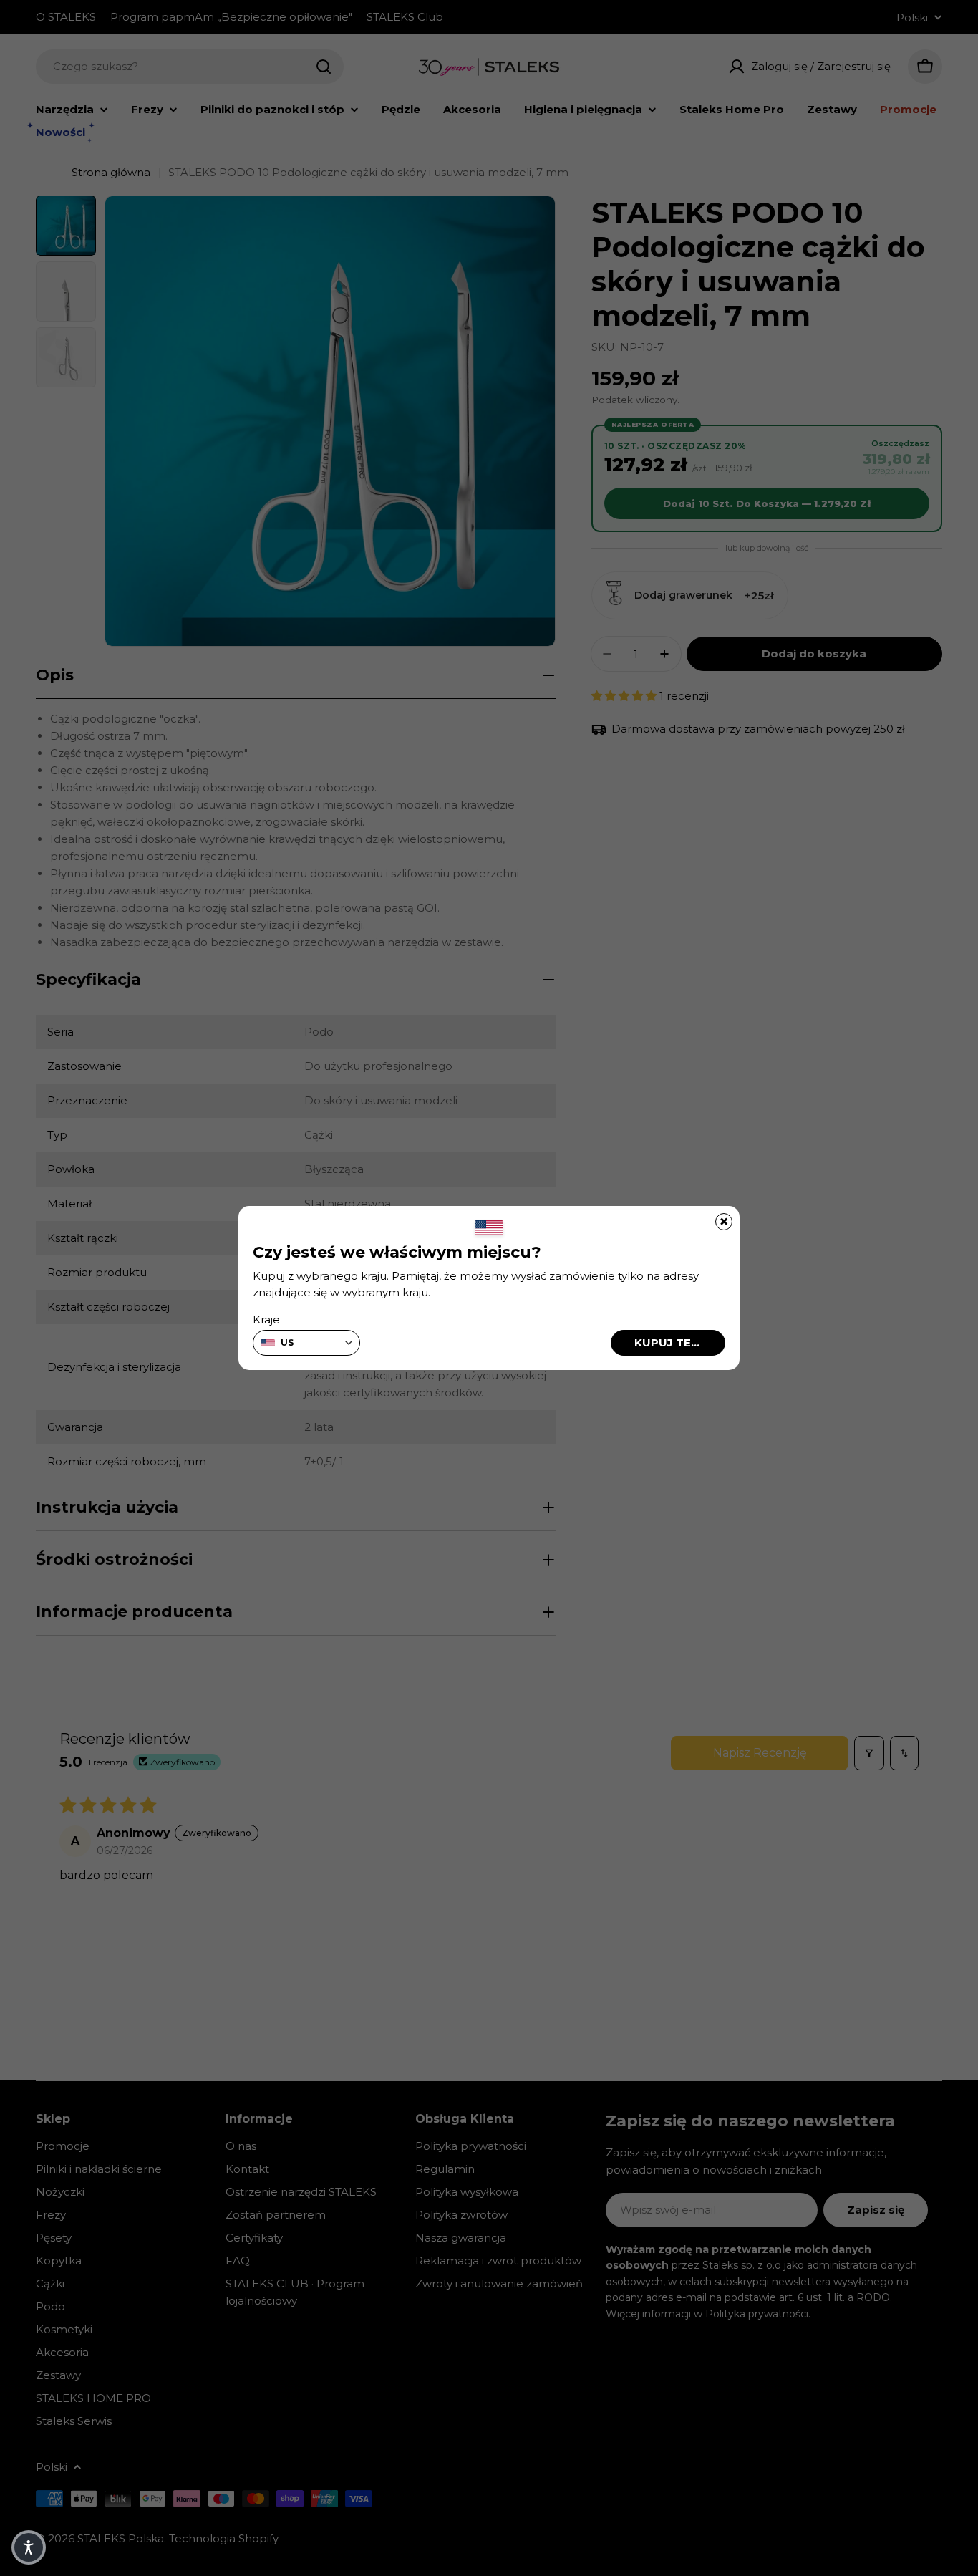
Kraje (266, 1320)
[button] (29, 2547)
